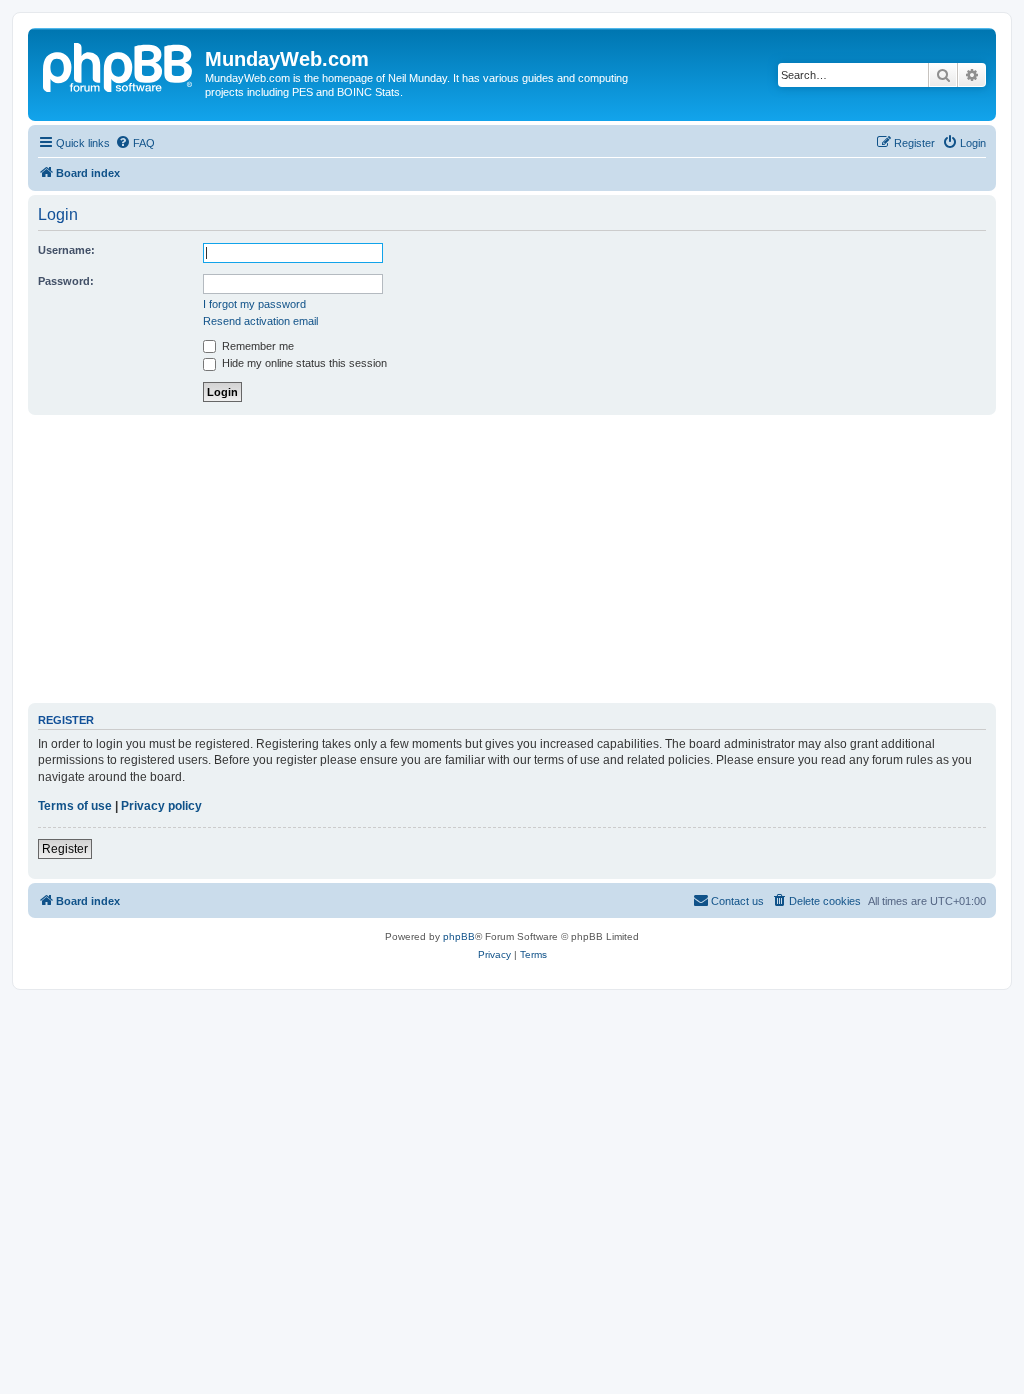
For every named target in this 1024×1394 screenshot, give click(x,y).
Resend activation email (260, 321)
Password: (66, 281)
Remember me (256, 346)
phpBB (459, 936)
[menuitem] (135, 143)
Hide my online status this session (303, 363)
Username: (66, 250)
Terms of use (75, 806)
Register (65, 849)
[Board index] (119, 65)
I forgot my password (254, 304)
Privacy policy (161, 806)
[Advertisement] (512, 559)
